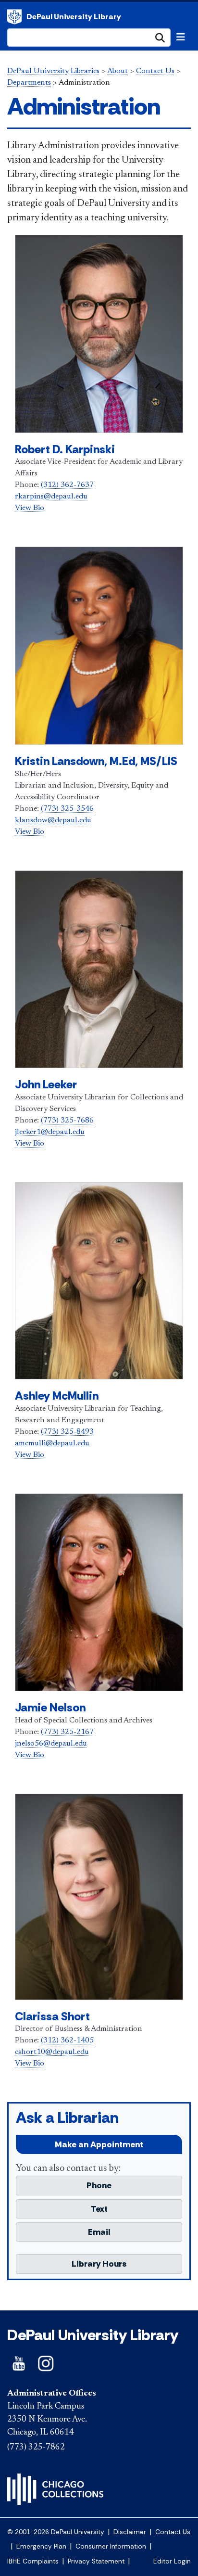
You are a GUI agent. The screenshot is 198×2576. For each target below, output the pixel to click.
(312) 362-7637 (67, 485)
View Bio (30, 508)
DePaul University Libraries (53, 71)
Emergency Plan (41, 2546)
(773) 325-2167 (67, 1732)
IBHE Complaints (33, 2561)
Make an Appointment (99, 2144)
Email (99, 2232)
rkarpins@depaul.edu (51, 497)
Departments (29, 83)
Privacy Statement (96, 2561)
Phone (99, 2185)
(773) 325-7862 (36, 2448)
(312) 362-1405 (67, 2040)
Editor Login (172, 2561)
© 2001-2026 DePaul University (56, 2532)
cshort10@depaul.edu (52, 2052)
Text (99, 2209)
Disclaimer (130, 2532)
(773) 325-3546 (67, 809)
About (118, 71)
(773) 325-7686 (67, 1121)
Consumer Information (111, 2546)
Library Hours (99, 2264)
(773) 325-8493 (67, 1432)
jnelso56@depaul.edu (51, 1744)
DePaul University (14, 17)
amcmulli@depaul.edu (52, 1443)
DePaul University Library (74, 17)
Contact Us (155, 71)
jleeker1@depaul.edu (50, 1132)
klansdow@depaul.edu (53, 820)
